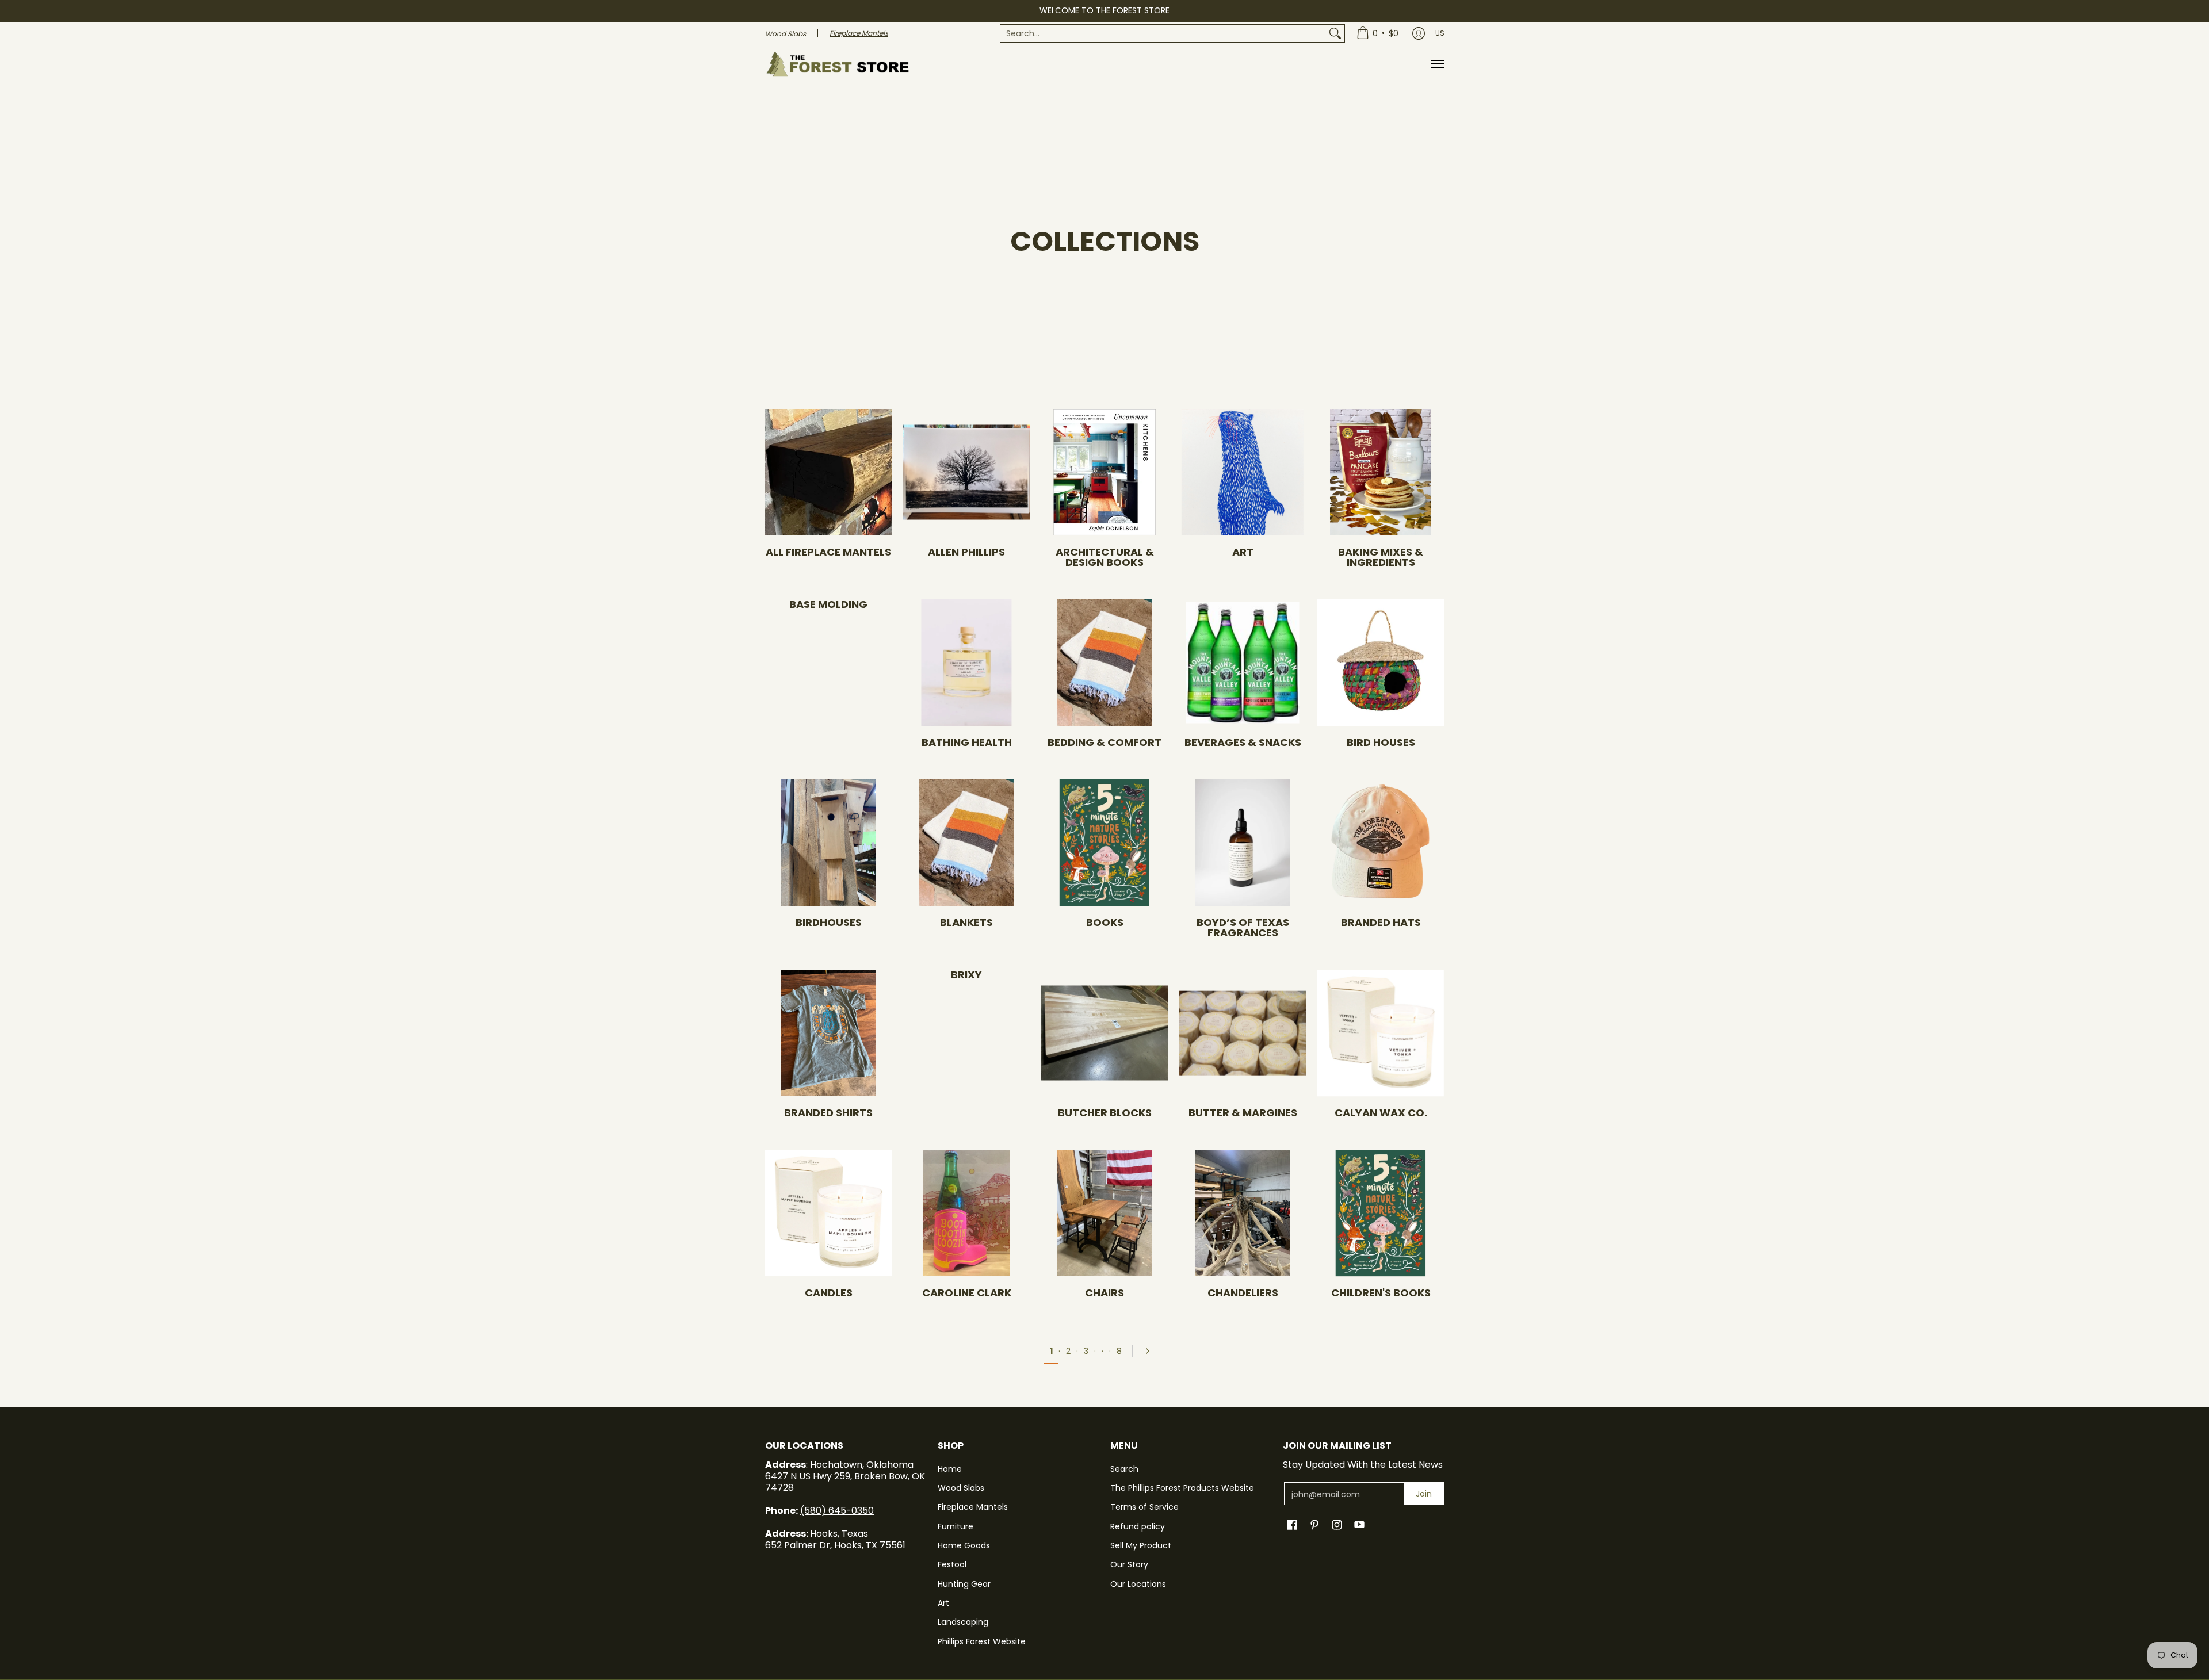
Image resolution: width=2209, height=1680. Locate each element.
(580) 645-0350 (837, 1511)
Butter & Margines (1243, 1113)
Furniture (956, 1526)
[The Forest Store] (837, 64)
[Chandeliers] (1243, 1213)
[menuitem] (1172, 33)
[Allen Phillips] (966, 472)
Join (1424, 1494)
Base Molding (828, 604)
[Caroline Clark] (966, 1213)
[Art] (1243, 472)
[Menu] (1437, 64)
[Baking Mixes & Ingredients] (1381, 472)
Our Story (1129, 1564)
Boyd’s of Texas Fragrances (1243, 927)
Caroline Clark (967, 1293)
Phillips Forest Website (982, 1641)
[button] (1292, 1525)
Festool (952, 1564)
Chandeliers (1243, 1293)
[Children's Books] (1381, 1213)
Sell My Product (1141, 1545)
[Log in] (1419, 33)
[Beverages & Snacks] (1243, 663)
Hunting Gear (964, 1584)
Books (1105, 922)
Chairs (1104, 1293)
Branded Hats (1381, 922)
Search (1124, 1469)
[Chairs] (1104, 1213)
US (1440, 33)
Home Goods (964, 1545)
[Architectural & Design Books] (1104, 472)
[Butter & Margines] (1243, 1033)
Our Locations (1138, 1584)
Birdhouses (829, 922)
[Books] (1104, 843)
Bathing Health (967, 742)
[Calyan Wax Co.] (1381, 1033)
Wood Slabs (961, 1488)
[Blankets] (966, 843)
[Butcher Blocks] (1104, 1033)
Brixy (966, 975)
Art (1243, 552)
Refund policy (1138, 1526)
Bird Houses (1381, 742)
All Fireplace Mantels (828, 552)
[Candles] (828, 1213)
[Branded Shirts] (828, 1033)
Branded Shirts (828, 1113)
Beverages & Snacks (1243, 742)
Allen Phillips (966, 552)
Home (950, 1469)
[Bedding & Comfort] (1104, 663)
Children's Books (1381, 1293)
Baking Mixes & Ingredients (1381, 557)
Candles (829, 1293)
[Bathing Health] (966, 663)
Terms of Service (1144, 1507)
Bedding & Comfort (1104, 742)
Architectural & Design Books (1105, 557)
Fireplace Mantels (973, 1507)
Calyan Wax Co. (1381, 1113)
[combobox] (1163, 33)
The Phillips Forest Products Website (1182, 1488)
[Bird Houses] (1381, 663)
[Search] (1335, 33)
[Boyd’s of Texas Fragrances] (1243, 843)
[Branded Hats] (1381, 843)
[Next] (1151, 1351)
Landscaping (963, 1622)
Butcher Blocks (1105, 1113)
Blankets (966, 922)
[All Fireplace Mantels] (828, 472)
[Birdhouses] (828, 843)
